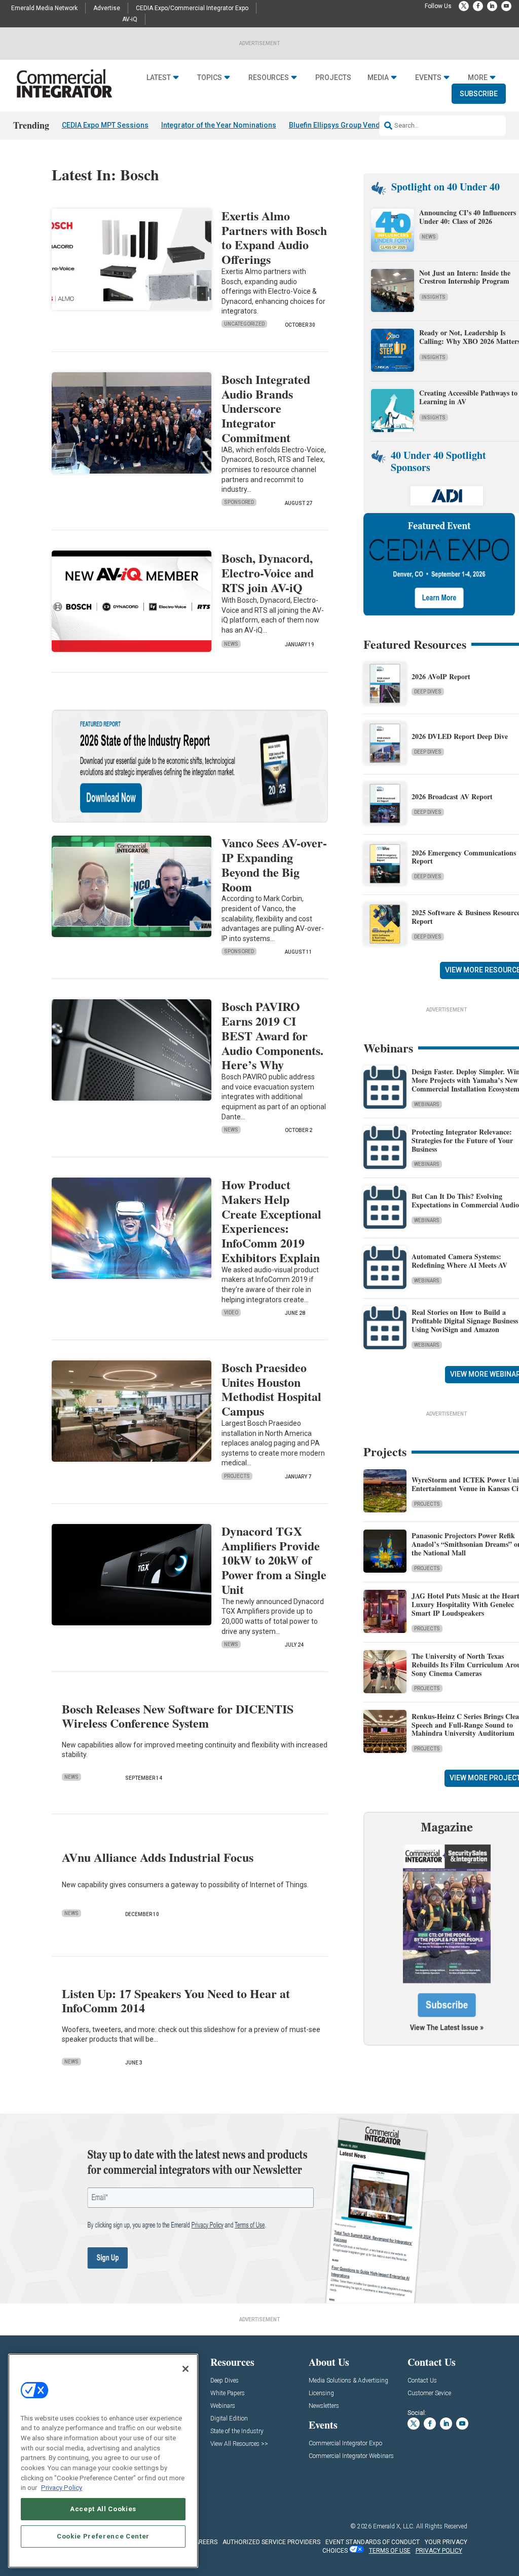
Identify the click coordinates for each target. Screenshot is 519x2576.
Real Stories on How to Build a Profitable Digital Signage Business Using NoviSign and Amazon (465, 1321)
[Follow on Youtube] (506, 6)
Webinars (427, 1104)
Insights (434, 297)
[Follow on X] (464, 6)
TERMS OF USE (390, 2551)
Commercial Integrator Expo (345, 2444)
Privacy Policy (62, 2488)
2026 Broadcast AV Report (452, 796)
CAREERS (204, 2542)
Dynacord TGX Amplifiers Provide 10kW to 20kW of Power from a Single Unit (274, 1560)
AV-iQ (130, 19)
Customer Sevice (429, 2393)
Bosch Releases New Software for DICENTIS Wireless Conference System (178, 1716)
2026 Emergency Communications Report (464, 857)
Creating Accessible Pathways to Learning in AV (468, 397)
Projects (333, 77)
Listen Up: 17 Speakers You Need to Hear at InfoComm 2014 (176, 2001)
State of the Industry (237, 2431)
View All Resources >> (239, 2444)
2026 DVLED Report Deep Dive (460, 736)
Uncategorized (244, 324)
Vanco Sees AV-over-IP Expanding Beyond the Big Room (274, 864)
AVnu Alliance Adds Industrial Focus (158, 1857)
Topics (210, 77)
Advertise (107, 8)
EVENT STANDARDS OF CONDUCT (373, 2542)
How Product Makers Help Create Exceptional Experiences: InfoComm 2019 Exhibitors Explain (271, 1221)
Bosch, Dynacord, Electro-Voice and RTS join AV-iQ (268, 573)
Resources (269, 77)
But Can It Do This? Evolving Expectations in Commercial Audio (465, 1200)
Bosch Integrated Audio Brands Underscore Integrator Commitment (266, 408)
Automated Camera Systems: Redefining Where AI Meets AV (459, 1261)
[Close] (186, 2369)
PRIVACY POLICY (439, 2551)
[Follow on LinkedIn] (492, 6)
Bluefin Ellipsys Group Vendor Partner (351, 125)
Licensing (321, 2393)
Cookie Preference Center (103, 2536)
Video (231, 1313)
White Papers (228, 2393)
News (231, 644)
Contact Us (422, 2381)
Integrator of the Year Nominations (219, 125)
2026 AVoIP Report (441, 676)
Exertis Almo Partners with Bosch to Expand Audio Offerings (274, 237)
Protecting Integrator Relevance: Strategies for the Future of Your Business (462, 1140)
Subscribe (479, 94)
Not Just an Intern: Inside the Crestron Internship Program (465, 277)
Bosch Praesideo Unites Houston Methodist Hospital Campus (271, 1389)
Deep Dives (428, 692)
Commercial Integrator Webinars (351, 2456)
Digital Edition (229, 2419)
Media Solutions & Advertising (348, 2381)
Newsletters (324, 2406)
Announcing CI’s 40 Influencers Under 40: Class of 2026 (468, 217)
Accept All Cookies (103, 2509)
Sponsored (239, 502)
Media (378, 77)
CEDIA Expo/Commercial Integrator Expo (192, 8)
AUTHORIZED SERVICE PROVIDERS (271, 2542)
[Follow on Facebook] (478, 6)
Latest (159, 77)
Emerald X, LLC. (394, 2526)
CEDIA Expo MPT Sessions (105, 125)
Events (428, 77)
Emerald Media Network (44, 8)
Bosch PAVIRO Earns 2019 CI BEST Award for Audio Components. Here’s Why (272, 1035)
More (478, 77)
